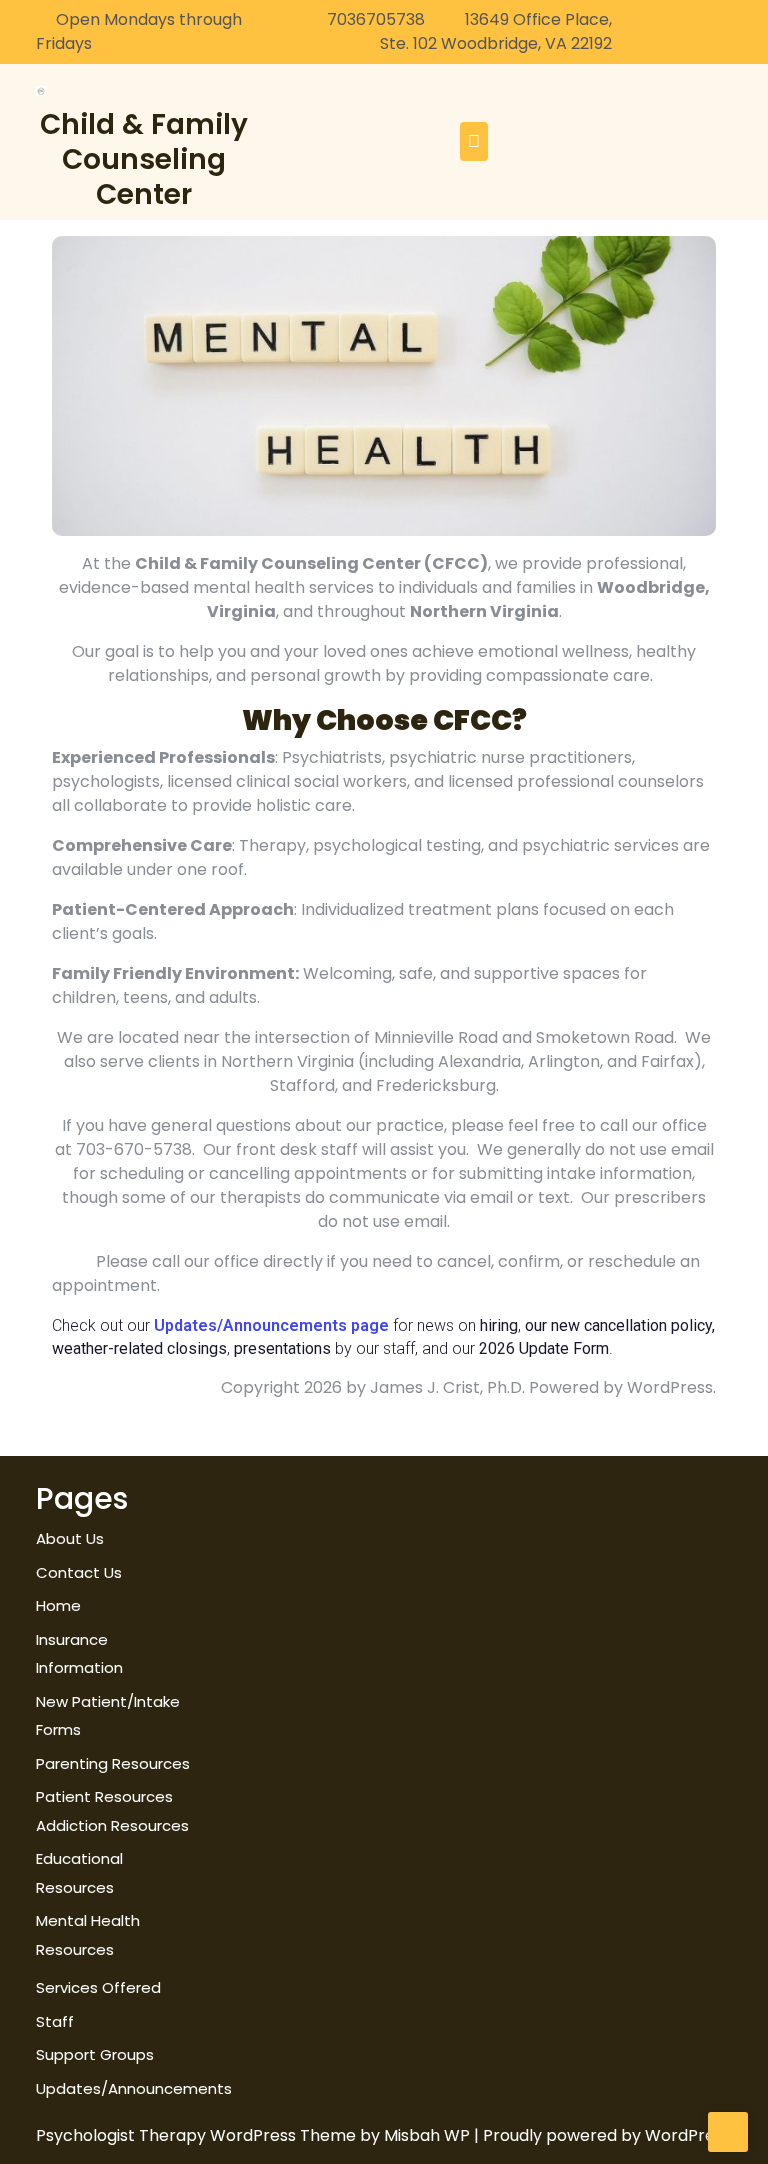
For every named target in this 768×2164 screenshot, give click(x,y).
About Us (70, 1538)
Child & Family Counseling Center (144, 159)
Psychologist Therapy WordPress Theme (198, 2135)
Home (58, 1605)
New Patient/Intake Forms (108, 1716)
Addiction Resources (112, 1825)
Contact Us (79, 1572)
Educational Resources (79, 1873)
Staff (55, 2021)
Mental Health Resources (88, 1935)
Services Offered (98, 1987)
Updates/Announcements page (273, 1325)
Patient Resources (104, 1796)
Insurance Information (79, 1654)
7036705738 (376, 19)
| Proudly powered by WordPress (602, 2135)
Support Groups (95, 2054)
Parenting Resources (113, 1763)
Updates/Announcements (134, 2088)
